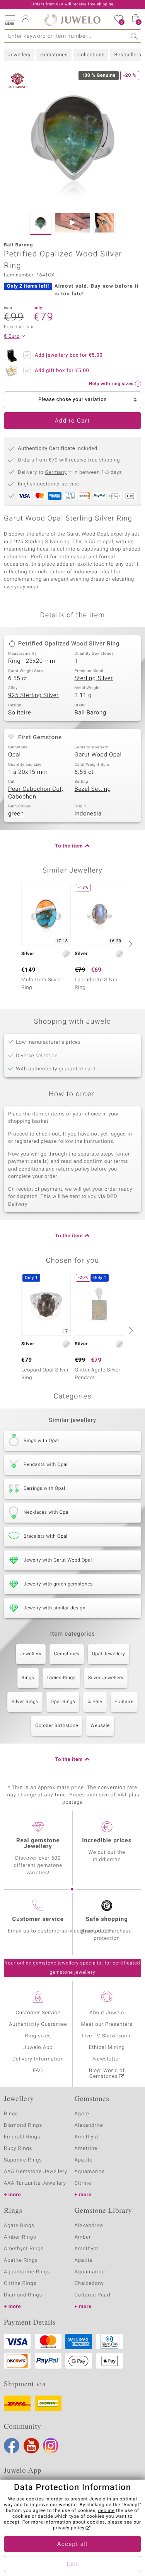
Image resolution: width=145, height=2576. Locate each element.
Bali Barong (90, 713)
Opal (14, 755)
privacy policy (69, 2528)
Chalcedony (89, 2284)
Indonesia (88, 814)
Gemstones (54, 55)
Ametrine (86, 2149)
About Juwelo (107, 2013)
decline (107, 2511)
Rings (28, 1678)
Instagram (51, 2446)
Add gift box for (62, 371)
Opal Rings (63, 1702)
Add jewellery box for (69, 355)
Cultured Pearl (93, 2295)
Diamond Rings (23, 2125)
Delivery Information (38, 2059)
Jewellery (19, 55)
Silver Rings (25, 1702)
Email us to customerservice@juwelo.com (61, 1931)
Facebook (12, 2446)
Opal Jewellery (109, 1654)
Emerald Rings (22, 2137)
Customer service (38, 1919)
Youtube (31, 2446)
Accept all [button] (73, 2544)
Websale (100, 1726)
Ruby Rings (18, 2149)
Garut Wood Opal (98, 755)
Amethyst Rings (24, 2249)
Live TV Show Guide (107, 2036)
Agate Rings (19, 2226)
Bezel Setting (93, 789)
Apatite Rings (21, 2260)
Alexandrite (89, 2125)
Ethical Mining (107, 2048)
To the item (69, 846)
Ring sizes (38, 2036)
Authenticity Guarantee (38, 2024)
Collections (91, 55)
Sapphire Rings (23, 2160)
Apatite (84, 2160)
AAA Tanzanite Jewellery (35, 2183)
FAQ (38, 2071)
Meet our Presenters (107, 2024)
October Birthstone (57, 1726)
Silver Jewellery (106, 1678)
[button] (10, 19)
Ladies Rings (61, 1678)
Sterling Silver (94, 679)
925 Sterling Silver (33, 696)
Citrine (83, 2183)
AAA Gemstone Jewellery (36, 2172)
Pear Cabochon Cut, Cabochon (36, 793)
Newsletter (107, 2059)
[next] (130, 944)
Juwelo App (38, 2048)
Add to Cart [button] (72, 421)
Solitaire (20, 713)
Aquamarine (90, 2172)
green (16, 814)
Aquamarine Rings (27, 2272)
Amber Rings (20, 2237)
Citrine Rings (20, 2284)
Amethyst (87, 2137)
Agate (82, 2114)
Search (134, 36)
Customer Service (38, 2013)
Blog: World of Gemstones (107, 2074)
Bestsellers (128, 55)
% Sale (95, 1702)
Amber (83, 2237)
